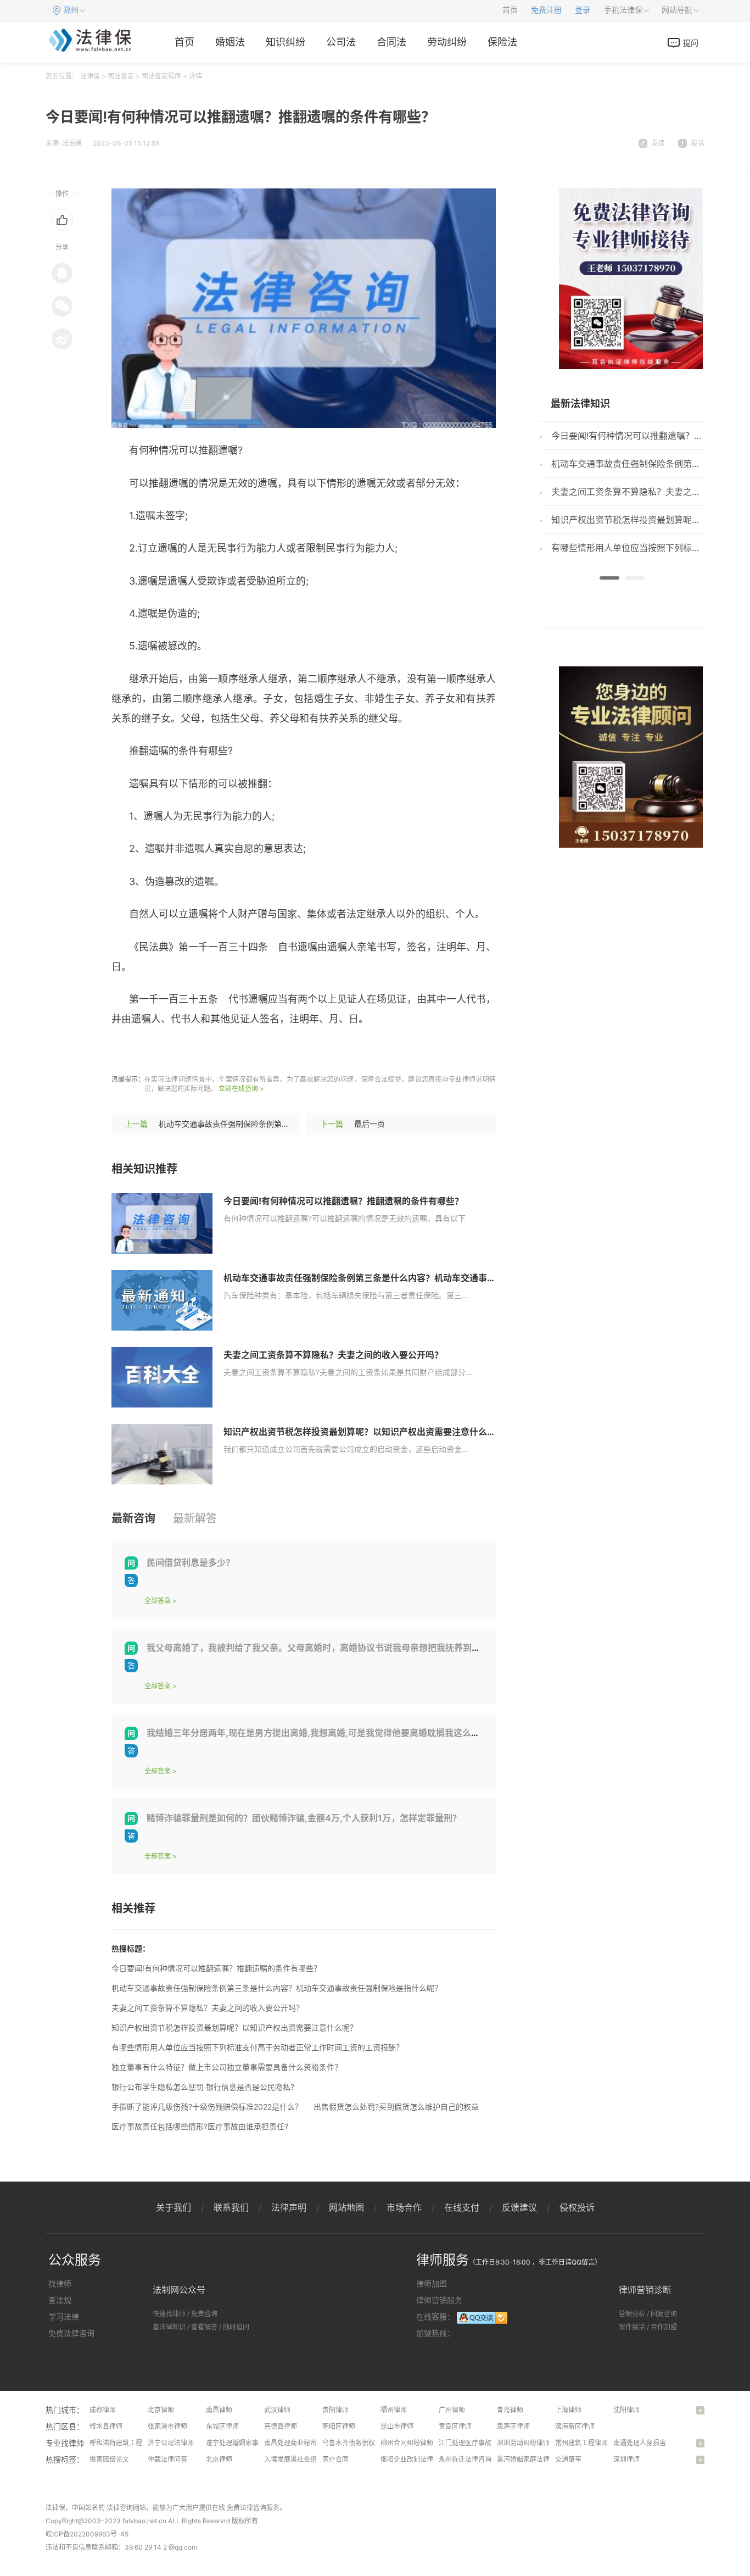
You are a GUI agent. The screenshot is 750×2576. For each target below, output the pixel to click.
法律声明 (289, 2207)
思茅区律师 (513, 2426)
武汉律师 (277, 2410)
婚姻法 (230, 42)
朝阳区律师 (339, 2426)
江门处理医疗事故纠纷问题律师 (485, 2443)
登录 (583, 10)
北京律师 (161, 2410)
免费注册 (546, 10)
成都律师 (103, 2410)
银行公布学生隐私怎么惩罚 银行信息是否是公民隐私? (203, 2087)
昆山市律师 (397, 2426)
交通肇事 (568, 2459)
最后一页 (370, 1124)
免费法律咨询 (71, 2333)
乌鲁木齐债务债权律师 (355, 2443)
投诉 (698, 143)
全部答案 (158, 1601)
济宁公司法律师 (171, 2443)
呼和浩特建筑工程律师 (122, 2443)
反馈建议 (519, 2207)
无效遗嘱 (236, 1051)
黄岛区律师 (455, 2426)
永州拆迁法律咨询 (465, 2459)
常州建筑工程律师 (581, 2443)
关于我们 (173, 2207)
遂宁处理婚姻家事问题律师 (245, 2443)
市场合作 (404, 2207)
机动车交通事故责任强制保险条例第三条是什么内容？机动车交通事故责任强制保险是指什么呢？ (412, 1278)
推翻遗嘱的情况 (178, 1051)
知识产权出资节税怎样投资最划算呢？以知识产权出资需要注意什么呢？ (364, 1432)
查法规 (60, 2300)
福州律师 (394, 2410)
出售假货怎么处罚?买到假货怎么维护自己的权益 (396, 2107)
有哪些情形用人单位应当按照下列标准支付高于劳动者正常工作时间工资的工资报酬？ (258, 2047)
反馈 (658, 143)
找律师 (60, 2283)
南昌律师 (219, 2410)
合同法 (391, 42)
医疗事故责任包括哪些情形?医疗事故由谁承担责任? (200, 2126)
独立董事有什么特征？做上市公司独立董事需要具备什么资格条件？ (227, 2067)
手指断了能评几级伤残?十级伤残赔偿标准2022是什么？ (207, 2107)
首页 (510, 10)
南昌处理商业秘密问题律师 (304, 2443)
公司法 (341, 42)
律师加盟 (432, 2283)
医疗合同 (335, 2459)
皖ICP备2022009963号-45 (87, 2534)
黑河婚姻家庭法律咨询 (530, 2459)
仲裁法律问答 (167, 2459)
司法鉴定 (121, 76)
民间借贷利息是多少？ (191, 1562)
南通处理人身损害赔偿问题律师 (659, 2443)
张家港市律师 (167, 2426)
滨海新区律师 (575, 2426)
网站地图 (346, 2207)
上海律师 (568, 2410)
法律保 (90, 76)
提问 (691, 43)
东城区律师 (222, 2426)
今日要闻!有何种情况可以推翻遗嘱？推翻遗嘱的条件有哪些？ (343, 1201)
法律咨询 (120, 2508)
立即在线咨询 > (241, 1089)
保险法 (502, 42)
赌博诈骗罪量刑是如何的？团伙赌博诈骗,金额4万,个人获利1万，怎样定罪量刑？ (304, 1818)
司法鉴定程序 (161, 76)
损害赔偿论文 (109, 2459)
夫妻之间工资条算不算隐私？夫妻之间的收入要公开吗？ (333, 1355)
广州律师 (452, 2410)
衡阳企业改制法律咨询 (413, 2459)
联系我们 (231, 2207)
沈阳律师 (626, 2410)
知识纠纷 (286, 42)
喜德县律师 (281, 2426)
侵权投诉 (577, 2207)
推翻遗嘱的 (283, 1051)
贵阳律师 (335, 2410)
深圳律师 (626, 2459)
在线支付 (462, 2207)
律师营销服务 (439, 2300)
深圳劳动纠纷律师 (523, 2443)
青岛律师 (510, 2410)
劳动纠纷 (447, 42)
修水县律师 (106, 2426)
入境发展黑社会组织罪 (297, 2459)
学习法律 (64, 2316)
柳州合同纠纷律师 (407, 2443)
